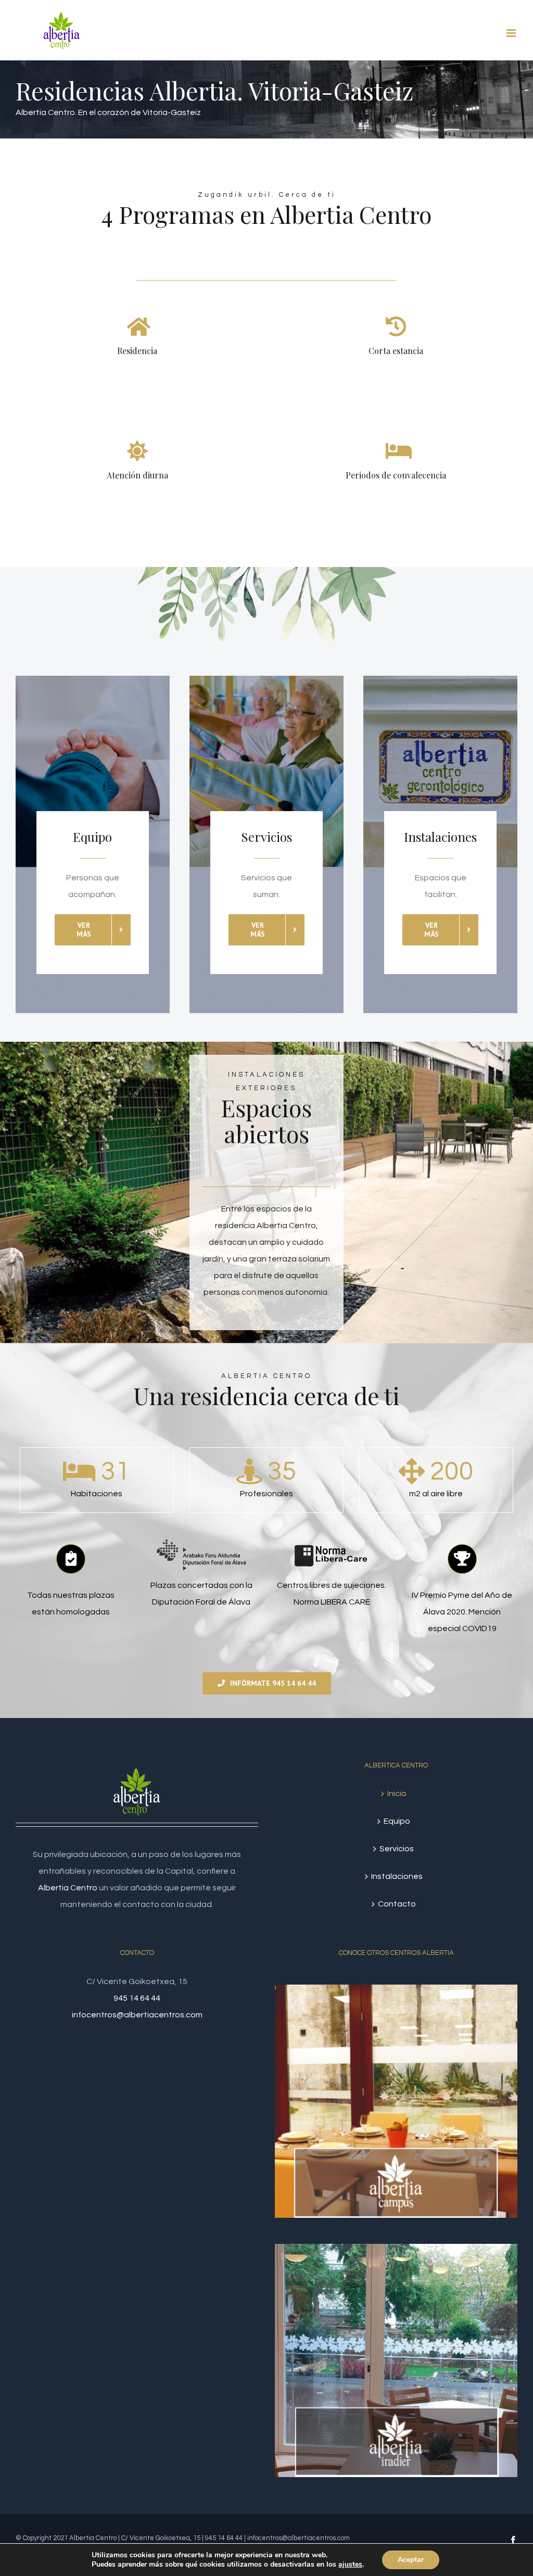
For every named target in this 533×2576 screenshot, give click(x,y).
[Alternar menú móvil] (512, 33)
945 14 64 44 (137, 1998)
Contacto (397, 1904)
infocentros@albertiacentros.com (137, 2015)
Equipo (397, 1821)
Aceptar (411, 2560)
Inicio (397, 1794)
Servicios (397, 1849)
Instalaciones (397, 1876)
